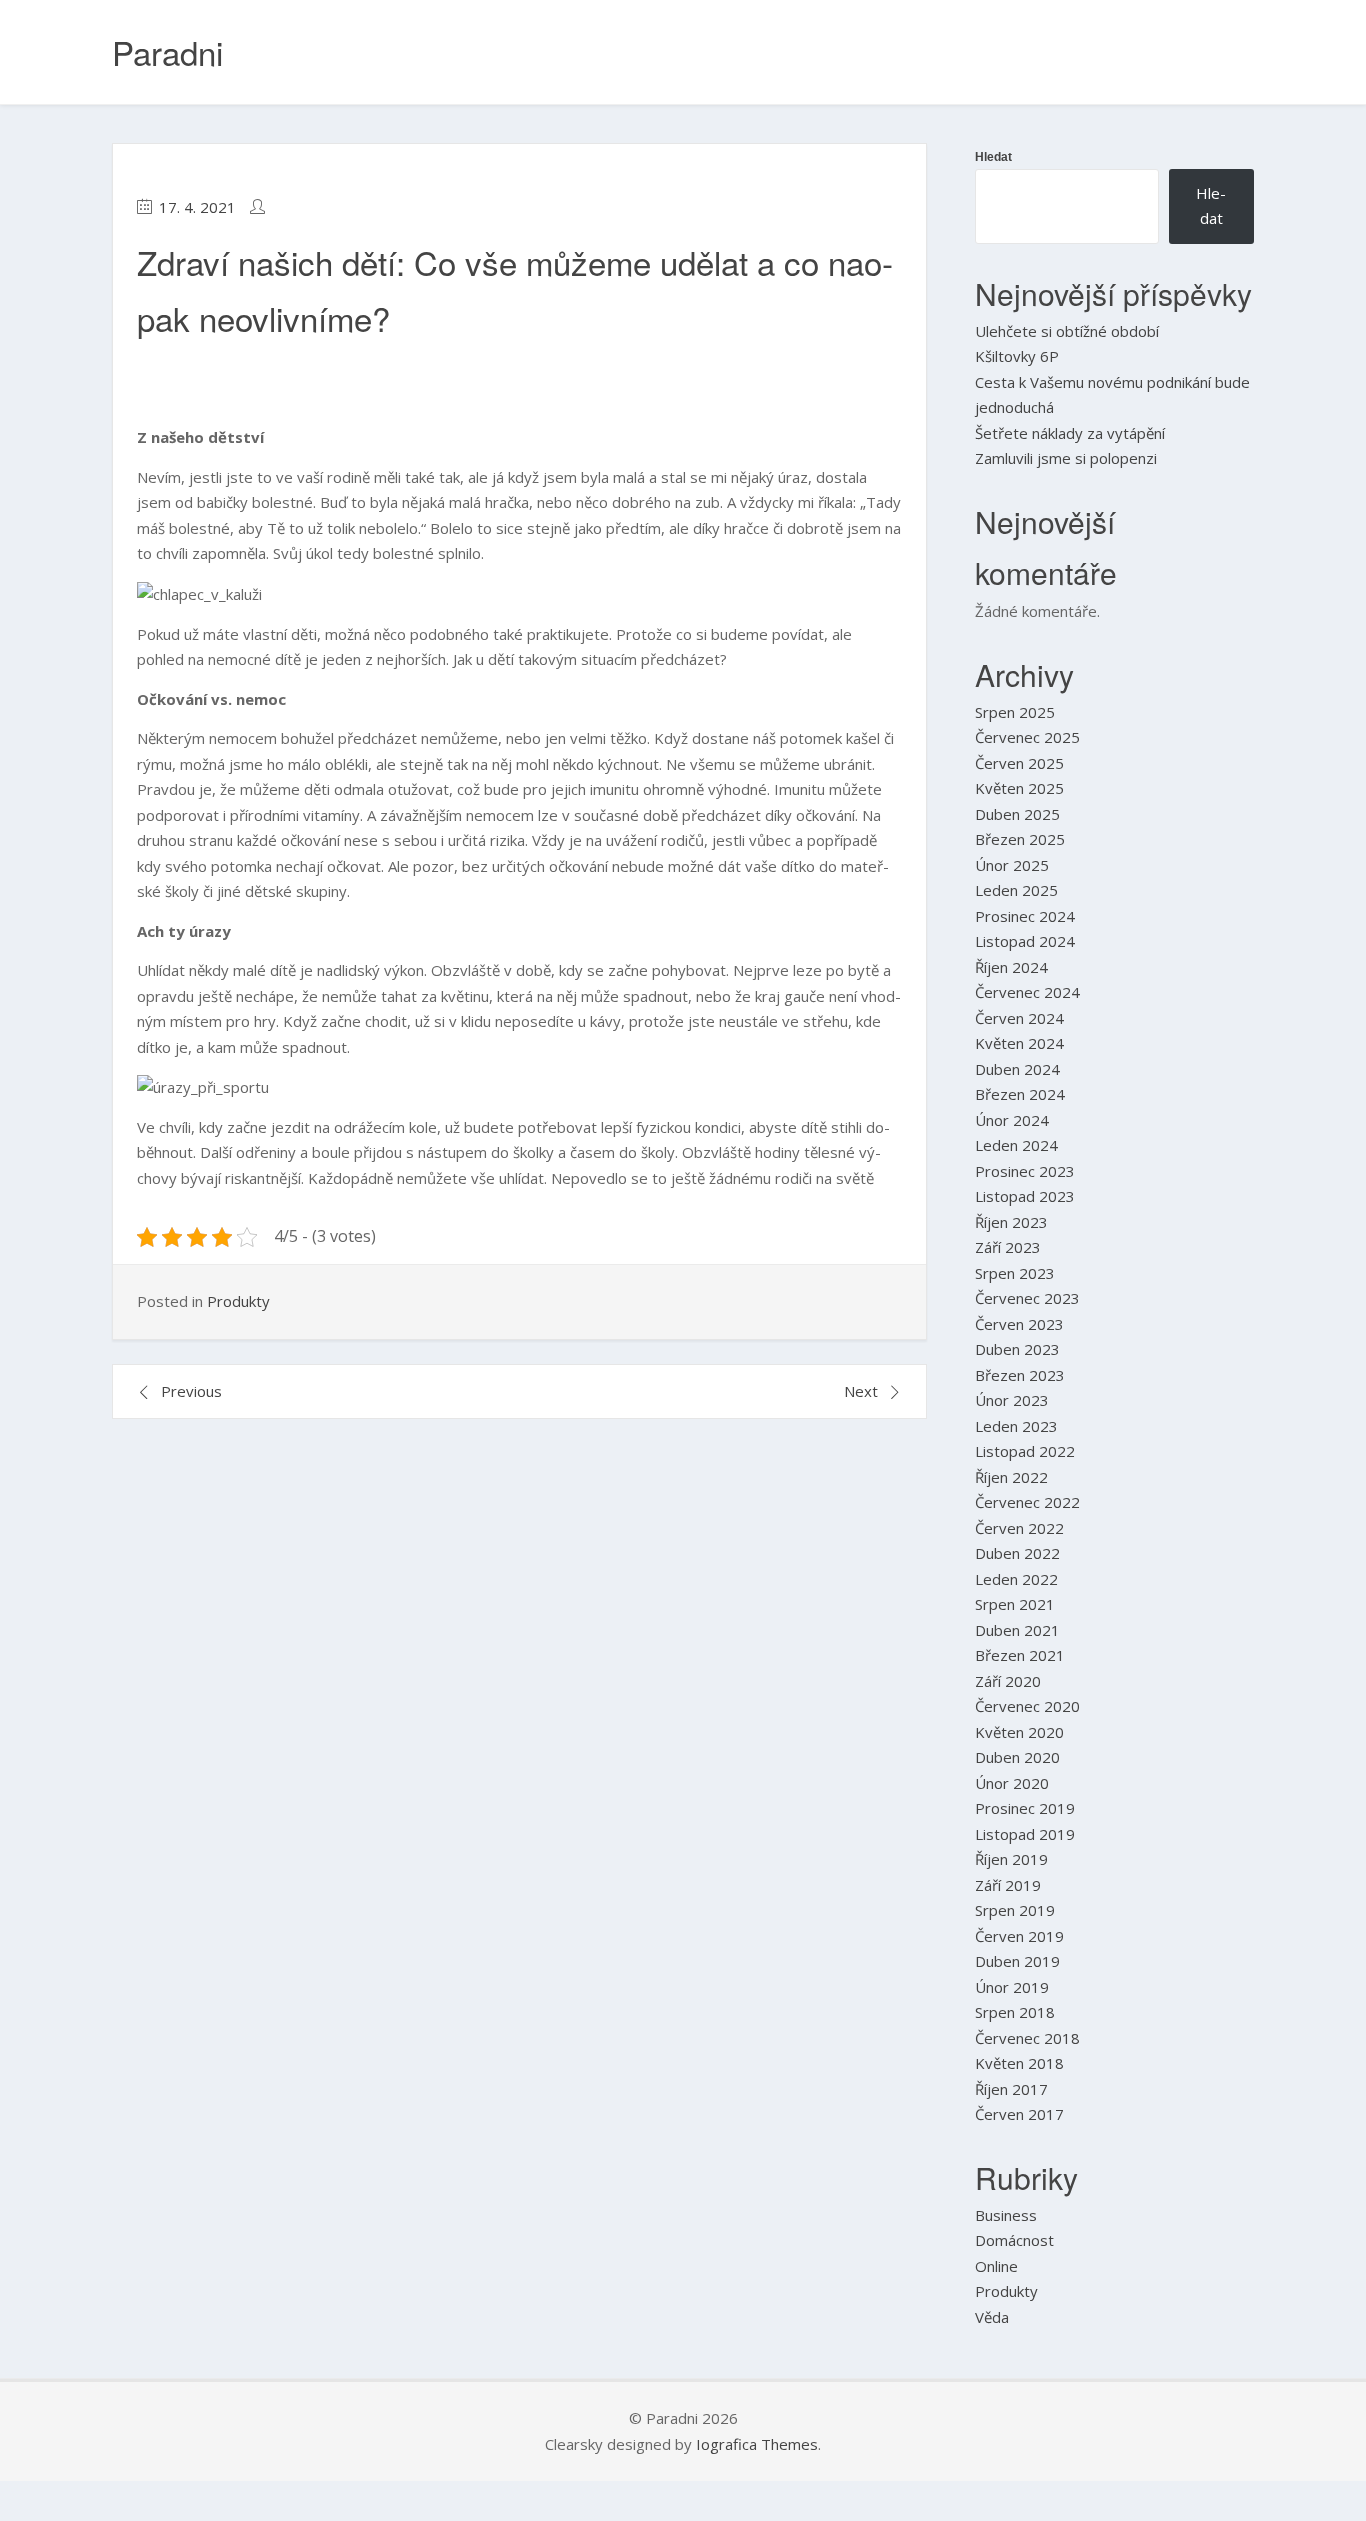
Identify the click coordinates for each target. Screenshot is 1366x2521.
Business (1006, 2215)
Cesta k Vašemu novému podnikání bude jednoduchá (1112, 395)
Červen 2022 (1019, 1528)
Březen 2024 (1020, 1094)
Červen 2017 (1019, 2114)
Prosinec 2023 (1025, 1171)
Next (861, 1391)
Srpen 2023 (1015, 1273)
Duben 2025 (1017, 814)
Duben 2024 (1017, 1069)
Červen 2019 (1019, 1936)
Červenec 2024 (1027, 992)
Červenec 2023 (1027, 1298)
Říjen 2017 (1011, 2089)
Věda (992, 2317)
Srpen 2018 (1015, 2012)
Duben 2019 (1017, 1961)
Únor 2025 (1012, 865)
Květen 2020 (1019, 1732)
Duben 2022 (1017, 1553)
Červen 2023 (1019, 1324)
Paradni (167, 51)
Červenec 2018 (1027, 2038)
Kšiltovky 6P (1017, 356)
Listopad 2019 (1025, 1834)
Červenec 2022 (1027, 1502)
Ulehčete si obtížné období (1067, 331)
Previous (191, 1391)
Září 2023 (1008, 1247)
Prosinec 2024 (1025, 916)
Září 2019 (1008, 1885)
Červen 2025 (1019, 763)
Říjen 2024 (1011, 967)
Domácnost (1014, 2240)
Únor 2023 (1012, 1400)
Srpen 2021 (1015, 1604)
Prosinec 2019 (1025, 1808)
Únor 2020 (1012, 1783)
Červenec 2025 (1027, 737)
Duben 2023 (1017, 1349)
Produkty (238, 1301)
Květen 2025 (1019, 788)
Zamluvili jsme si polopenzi (1066, 458)
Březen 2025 (1020, 839)
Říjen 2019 (1011, 1859)
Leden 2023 (1016, 1426)
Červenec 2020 (1027, 1706)
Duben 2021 (1017, 1630)
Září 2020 (1008, 1681)
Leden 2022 (1016, 1579)
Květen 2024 (1019, 1043)
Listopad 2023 (1025, 1196)
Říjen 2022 (1011, 1477)
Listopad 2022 (1025, 1451)
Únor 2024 (1012, 1120)
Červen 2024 (1019, 1018)
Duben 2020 (1017, 1757)
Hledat (993, 157)
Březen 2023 (1020, 1375)
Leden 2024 (1016, 1145)
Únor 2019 (1012, 1987)
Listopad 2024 (1025, 941)
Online (996, 2266)
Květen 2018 (1019, 2063)
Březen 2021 (1020, 1655)
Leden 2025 (1016, 890)
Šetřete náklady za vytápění (1070, 433)
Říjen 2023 (1011, 1222)
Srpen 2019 (1015, 1910)
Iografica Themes (757, 2444)
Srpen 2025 (1015, 712)
